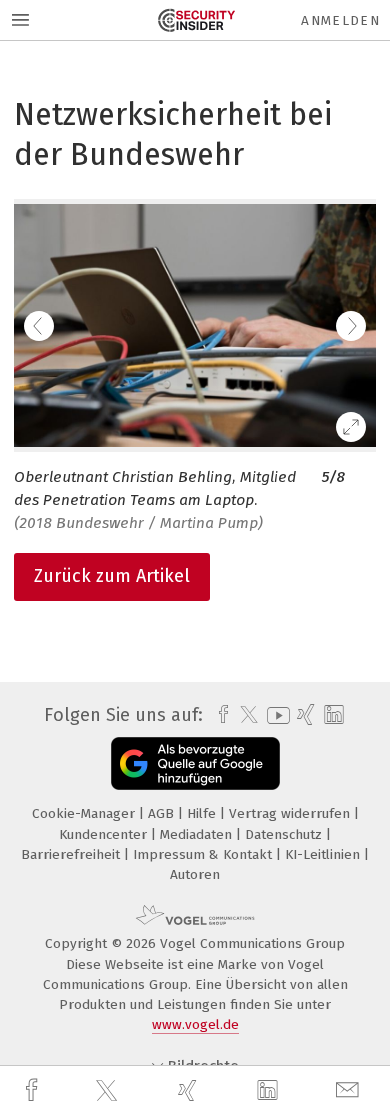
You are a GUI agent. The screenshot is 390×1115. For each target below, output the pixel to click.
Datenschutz (285, 834)
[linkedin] (270, 1091)
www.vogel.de (195, 1024)
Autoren (195, 874)
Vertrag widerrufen (291, 813)
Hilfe (203, 813)
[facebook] (34, 1090)
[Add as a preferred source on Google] (195, 763)
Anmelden (340, 20)
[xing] (190, 1090)
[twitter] (109, 1091)
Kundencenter (105, 834)
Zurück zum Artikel (112, 576)
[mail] (350, 1090)
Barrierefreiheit (72, 854)
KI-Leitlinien (324, 854)
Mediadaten (198, 834)
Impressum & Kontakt (204, 854)
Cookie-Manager (85, 813)
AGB (163, 813)
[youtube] (275, 715)
